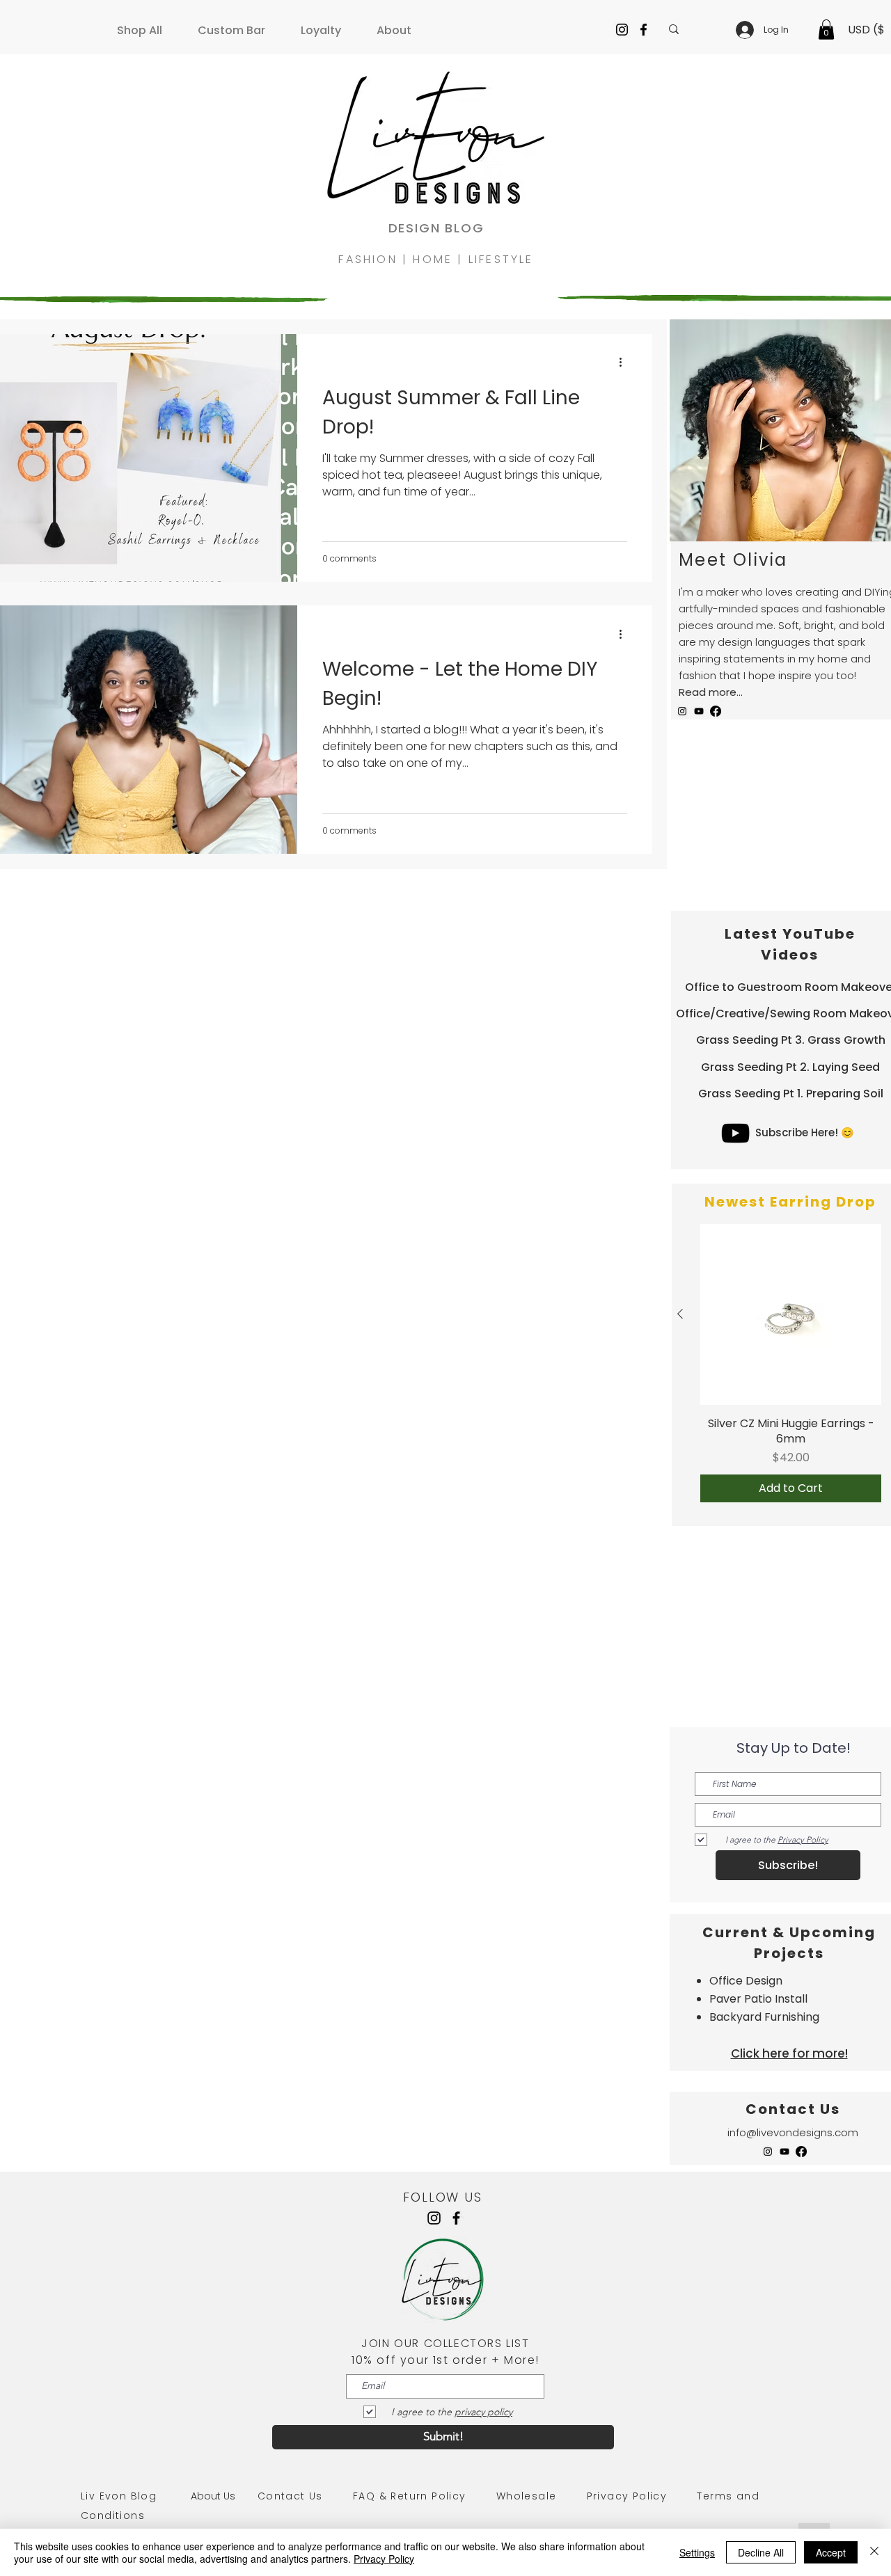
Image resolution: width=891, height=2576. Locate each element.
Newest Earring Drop (790, 1202)
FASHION (370, 259)
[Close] (874, 2552)
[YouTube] (699, 711)
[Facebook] (644, 30)
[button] (145, 24)
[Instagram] (622, 30)
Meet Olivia (733, 560)
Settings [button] (697, 2552)
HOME (435, 259)
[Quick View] (791, 1314)
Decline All (761, 2552)
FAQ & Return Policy (410, 2496)
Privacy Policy (627, 2496)
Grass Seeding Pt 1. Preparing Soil (791, 1094)
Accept (831, 2552)
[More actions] (625, 363)
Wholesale (527, 2496)
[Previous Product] (680, 1314)
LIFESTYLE (501, 259)
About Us (224, 2496)
